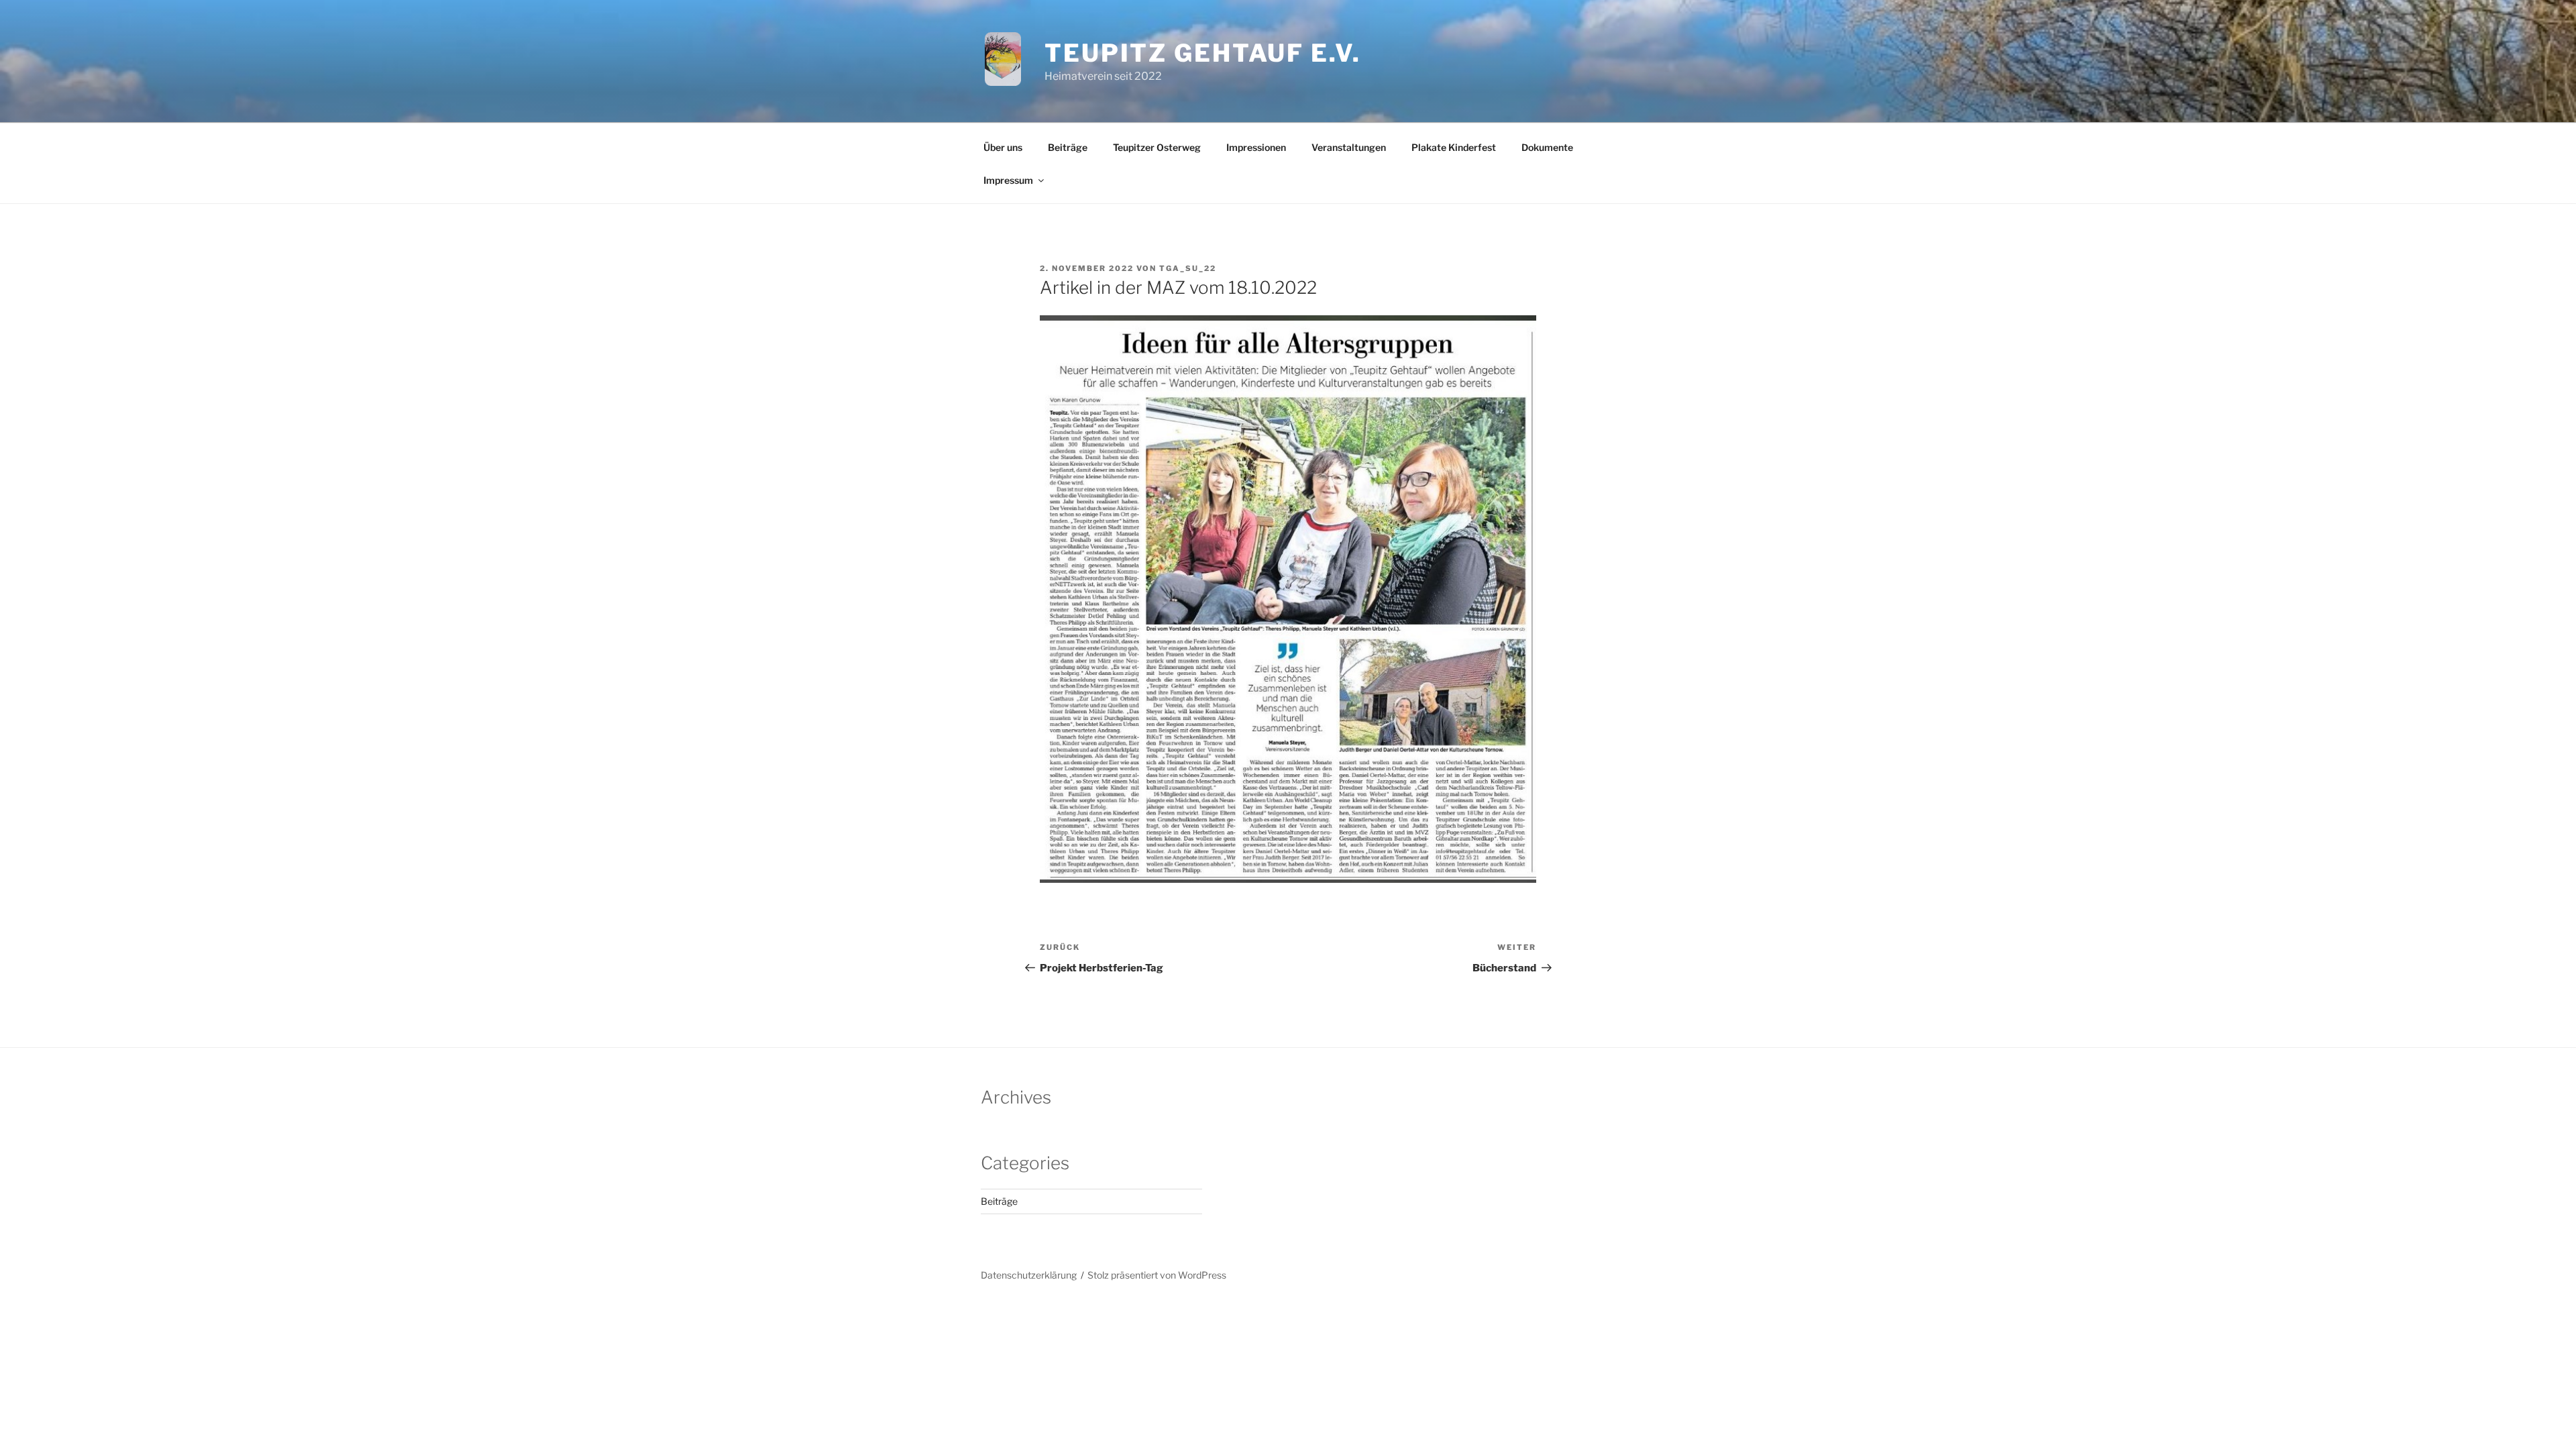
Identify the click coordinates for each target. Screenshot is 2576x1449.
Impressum (1008, 180)
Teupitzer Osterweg (1157, 147)
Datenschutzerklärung (1029, 1275)
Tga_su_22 (1188, 268)
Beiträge (1068, 147)
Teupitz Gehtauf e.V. (1203, 53)
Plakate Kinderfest (1454, 147)
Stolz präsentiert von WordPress (1157, 1275)
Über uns (1003, 147)
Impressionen (1256, 147)
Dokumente (1547, 147)
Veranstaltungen (1349, 147)
